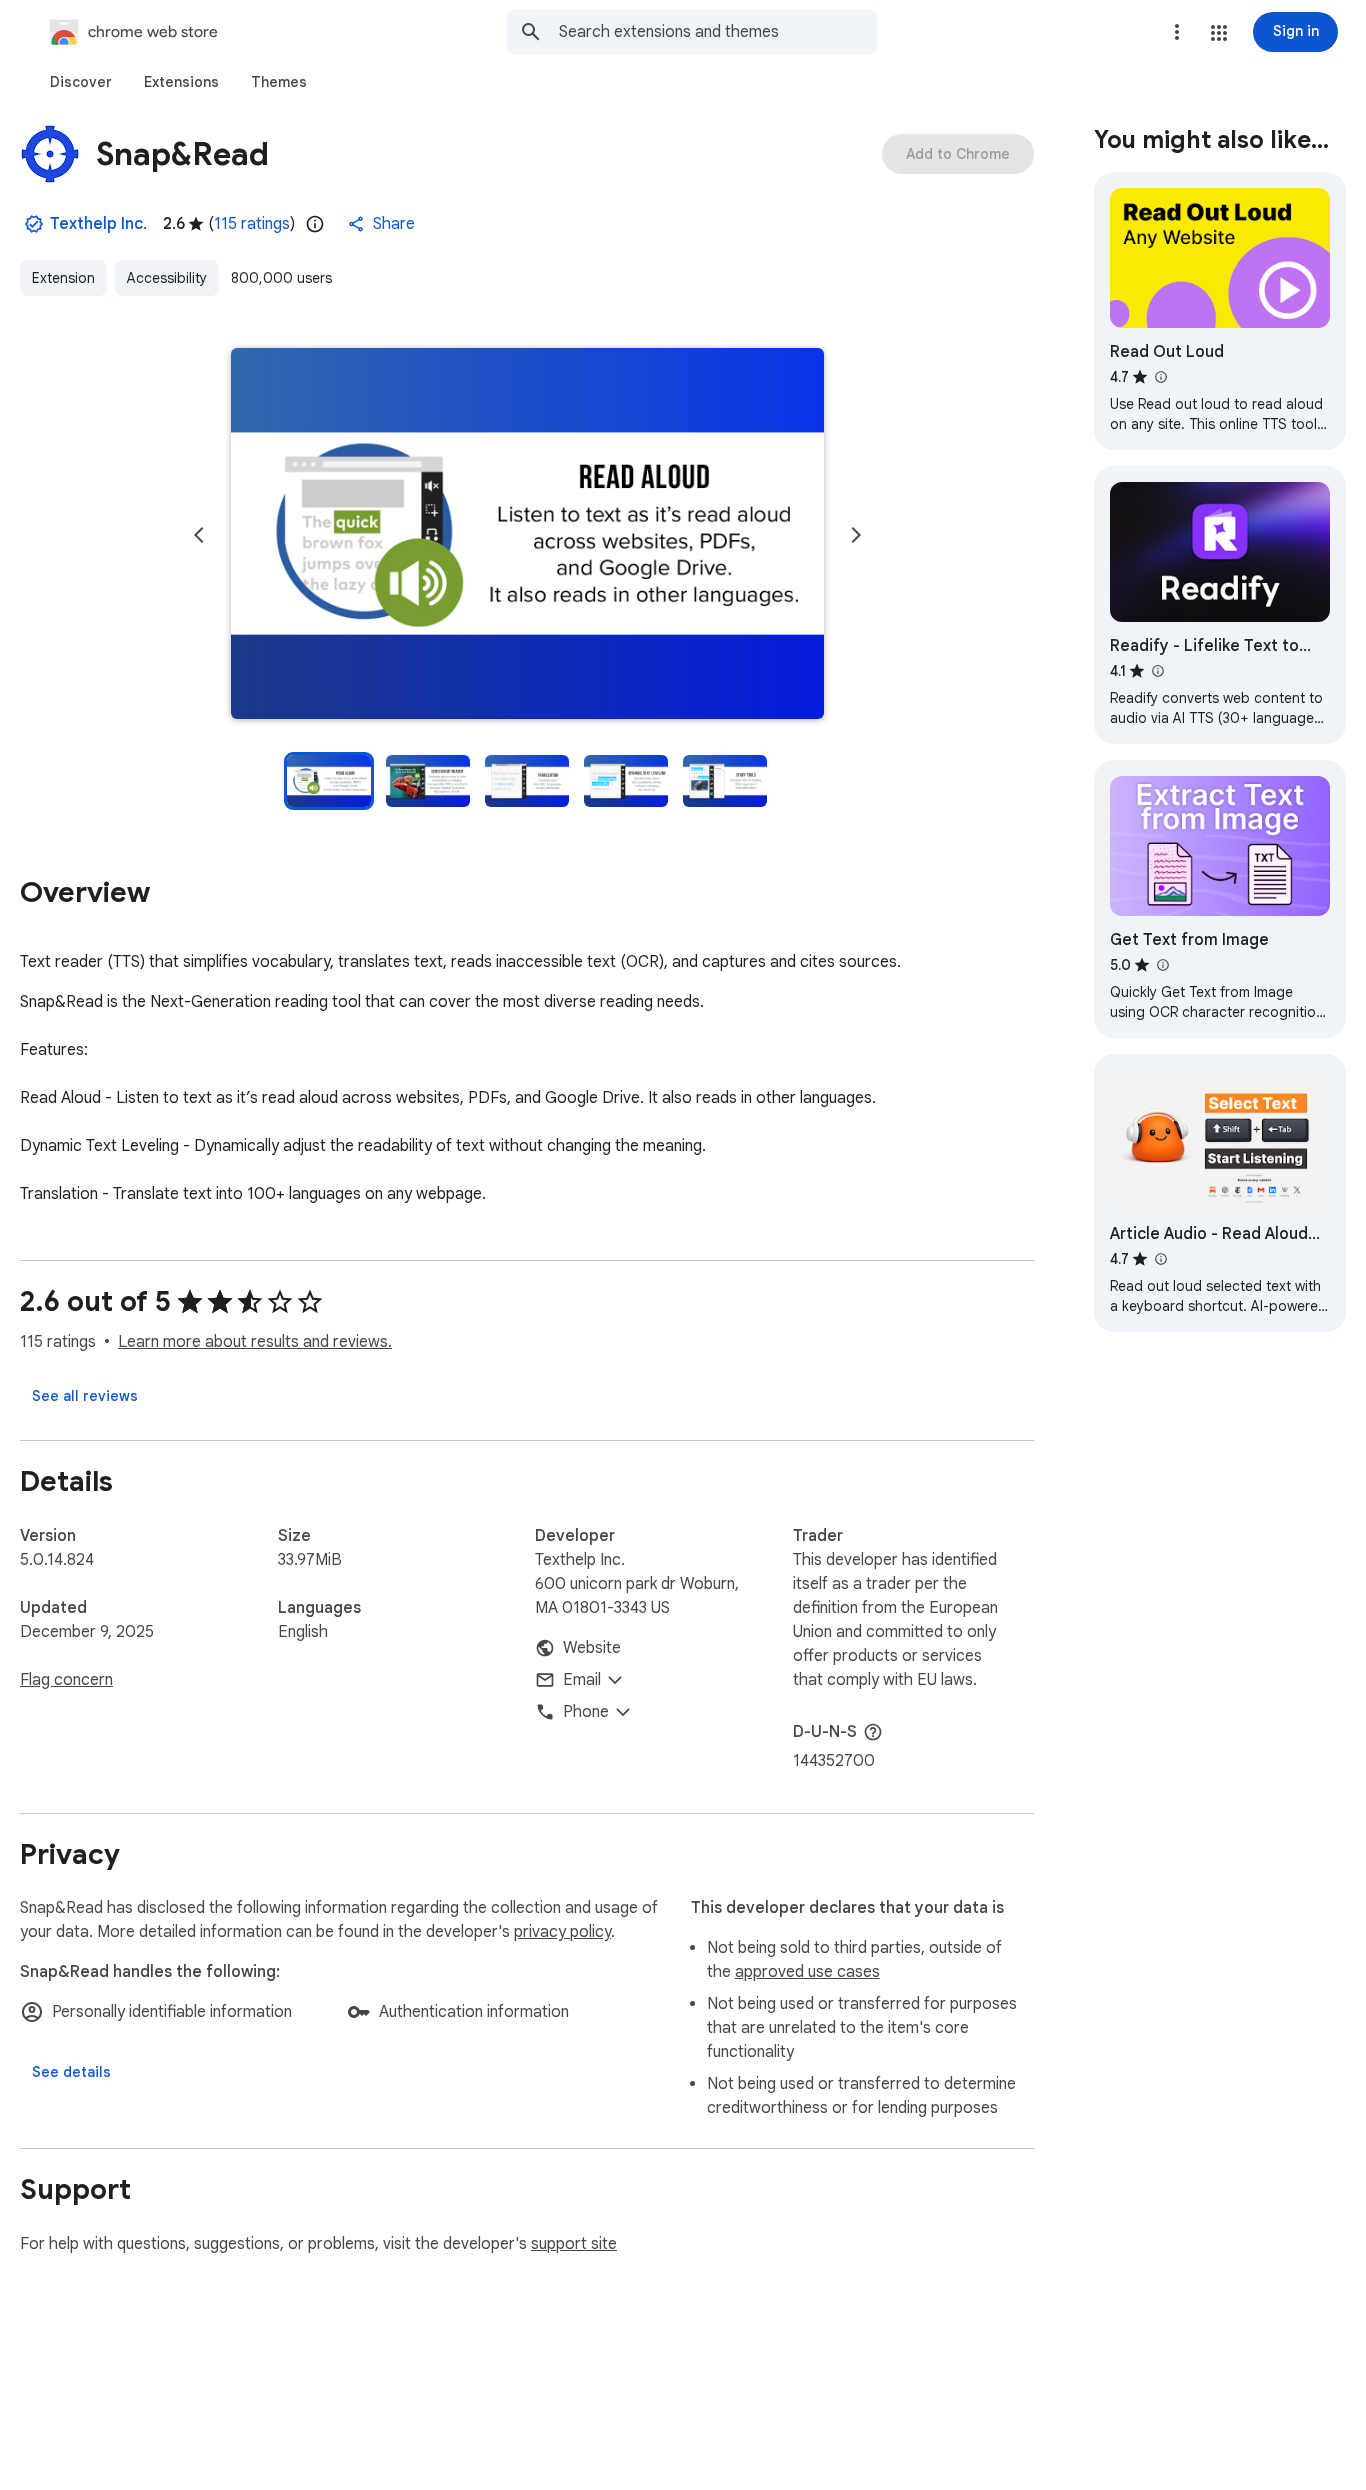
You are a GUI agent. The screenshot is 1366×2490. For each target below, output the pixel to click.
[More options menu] (1177, 32)
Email (582, 1680)
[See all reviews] (85, 1396)
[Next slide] (856, 535)
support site (574, 2244)
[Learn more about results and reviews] (873, 1732)
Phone (586, 1712)
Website (592, 1648)
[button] (1219, 33)
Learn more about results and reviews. (255, 1342)
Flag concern (66, 1680)
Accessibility (167, 278)
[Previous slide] (199, 535)
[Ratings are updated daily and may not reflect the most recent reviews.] (315, 224)
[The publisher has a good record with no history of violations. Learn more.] (34, 224)
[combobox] (718, 32)
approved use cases (807, 1972)
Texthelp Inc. (98, 224)
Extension (63, 278)
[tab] (81, 82)
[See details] (71, 2072)
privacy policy (562, 1932)
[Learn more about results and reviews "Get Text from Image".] (1162, 965)
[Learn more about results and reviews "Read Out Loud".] (1160, 377)
